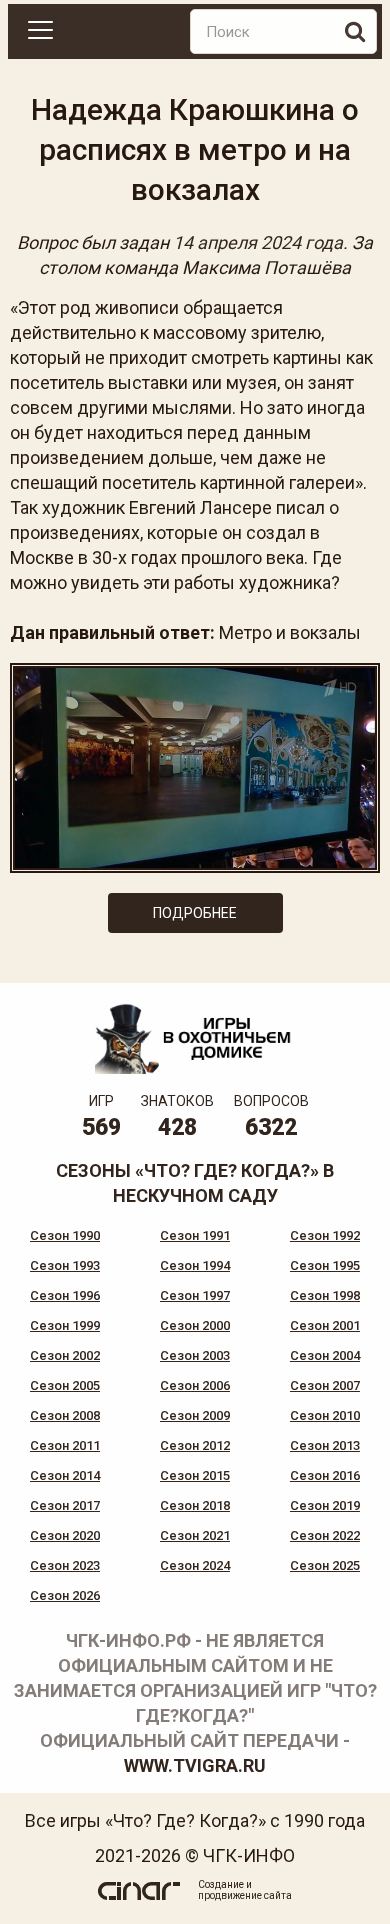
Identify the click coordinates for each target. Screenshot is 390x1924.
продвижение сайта (245, 1895)
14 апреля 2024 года (258, 242)
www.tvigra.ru (195, 1765)
